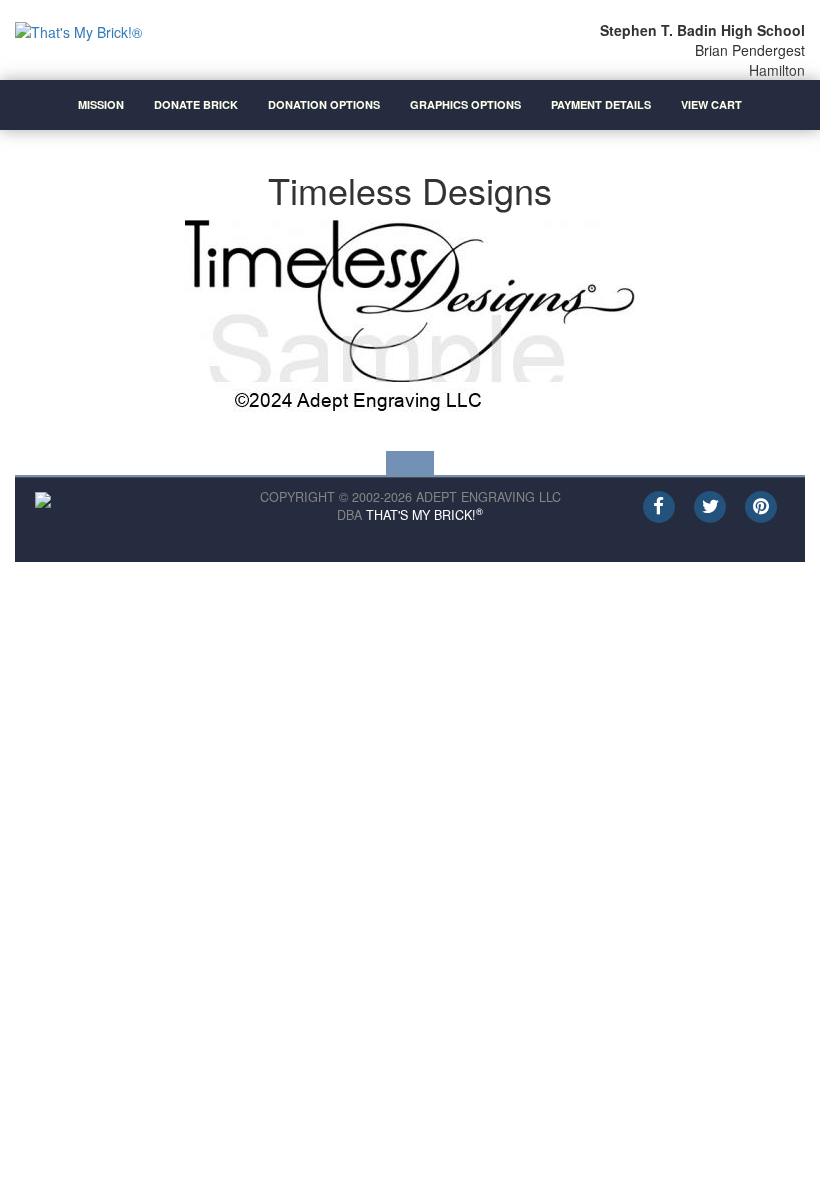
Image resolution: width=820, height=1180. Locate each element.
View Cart (711, 104)
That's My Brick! (424, 515)
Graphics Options (465, 104)
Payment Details (601, 104)
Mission (101, 104)
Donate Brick (196, 104)
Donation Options (324, 104)
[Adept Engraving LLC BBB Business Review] (43, 498)
